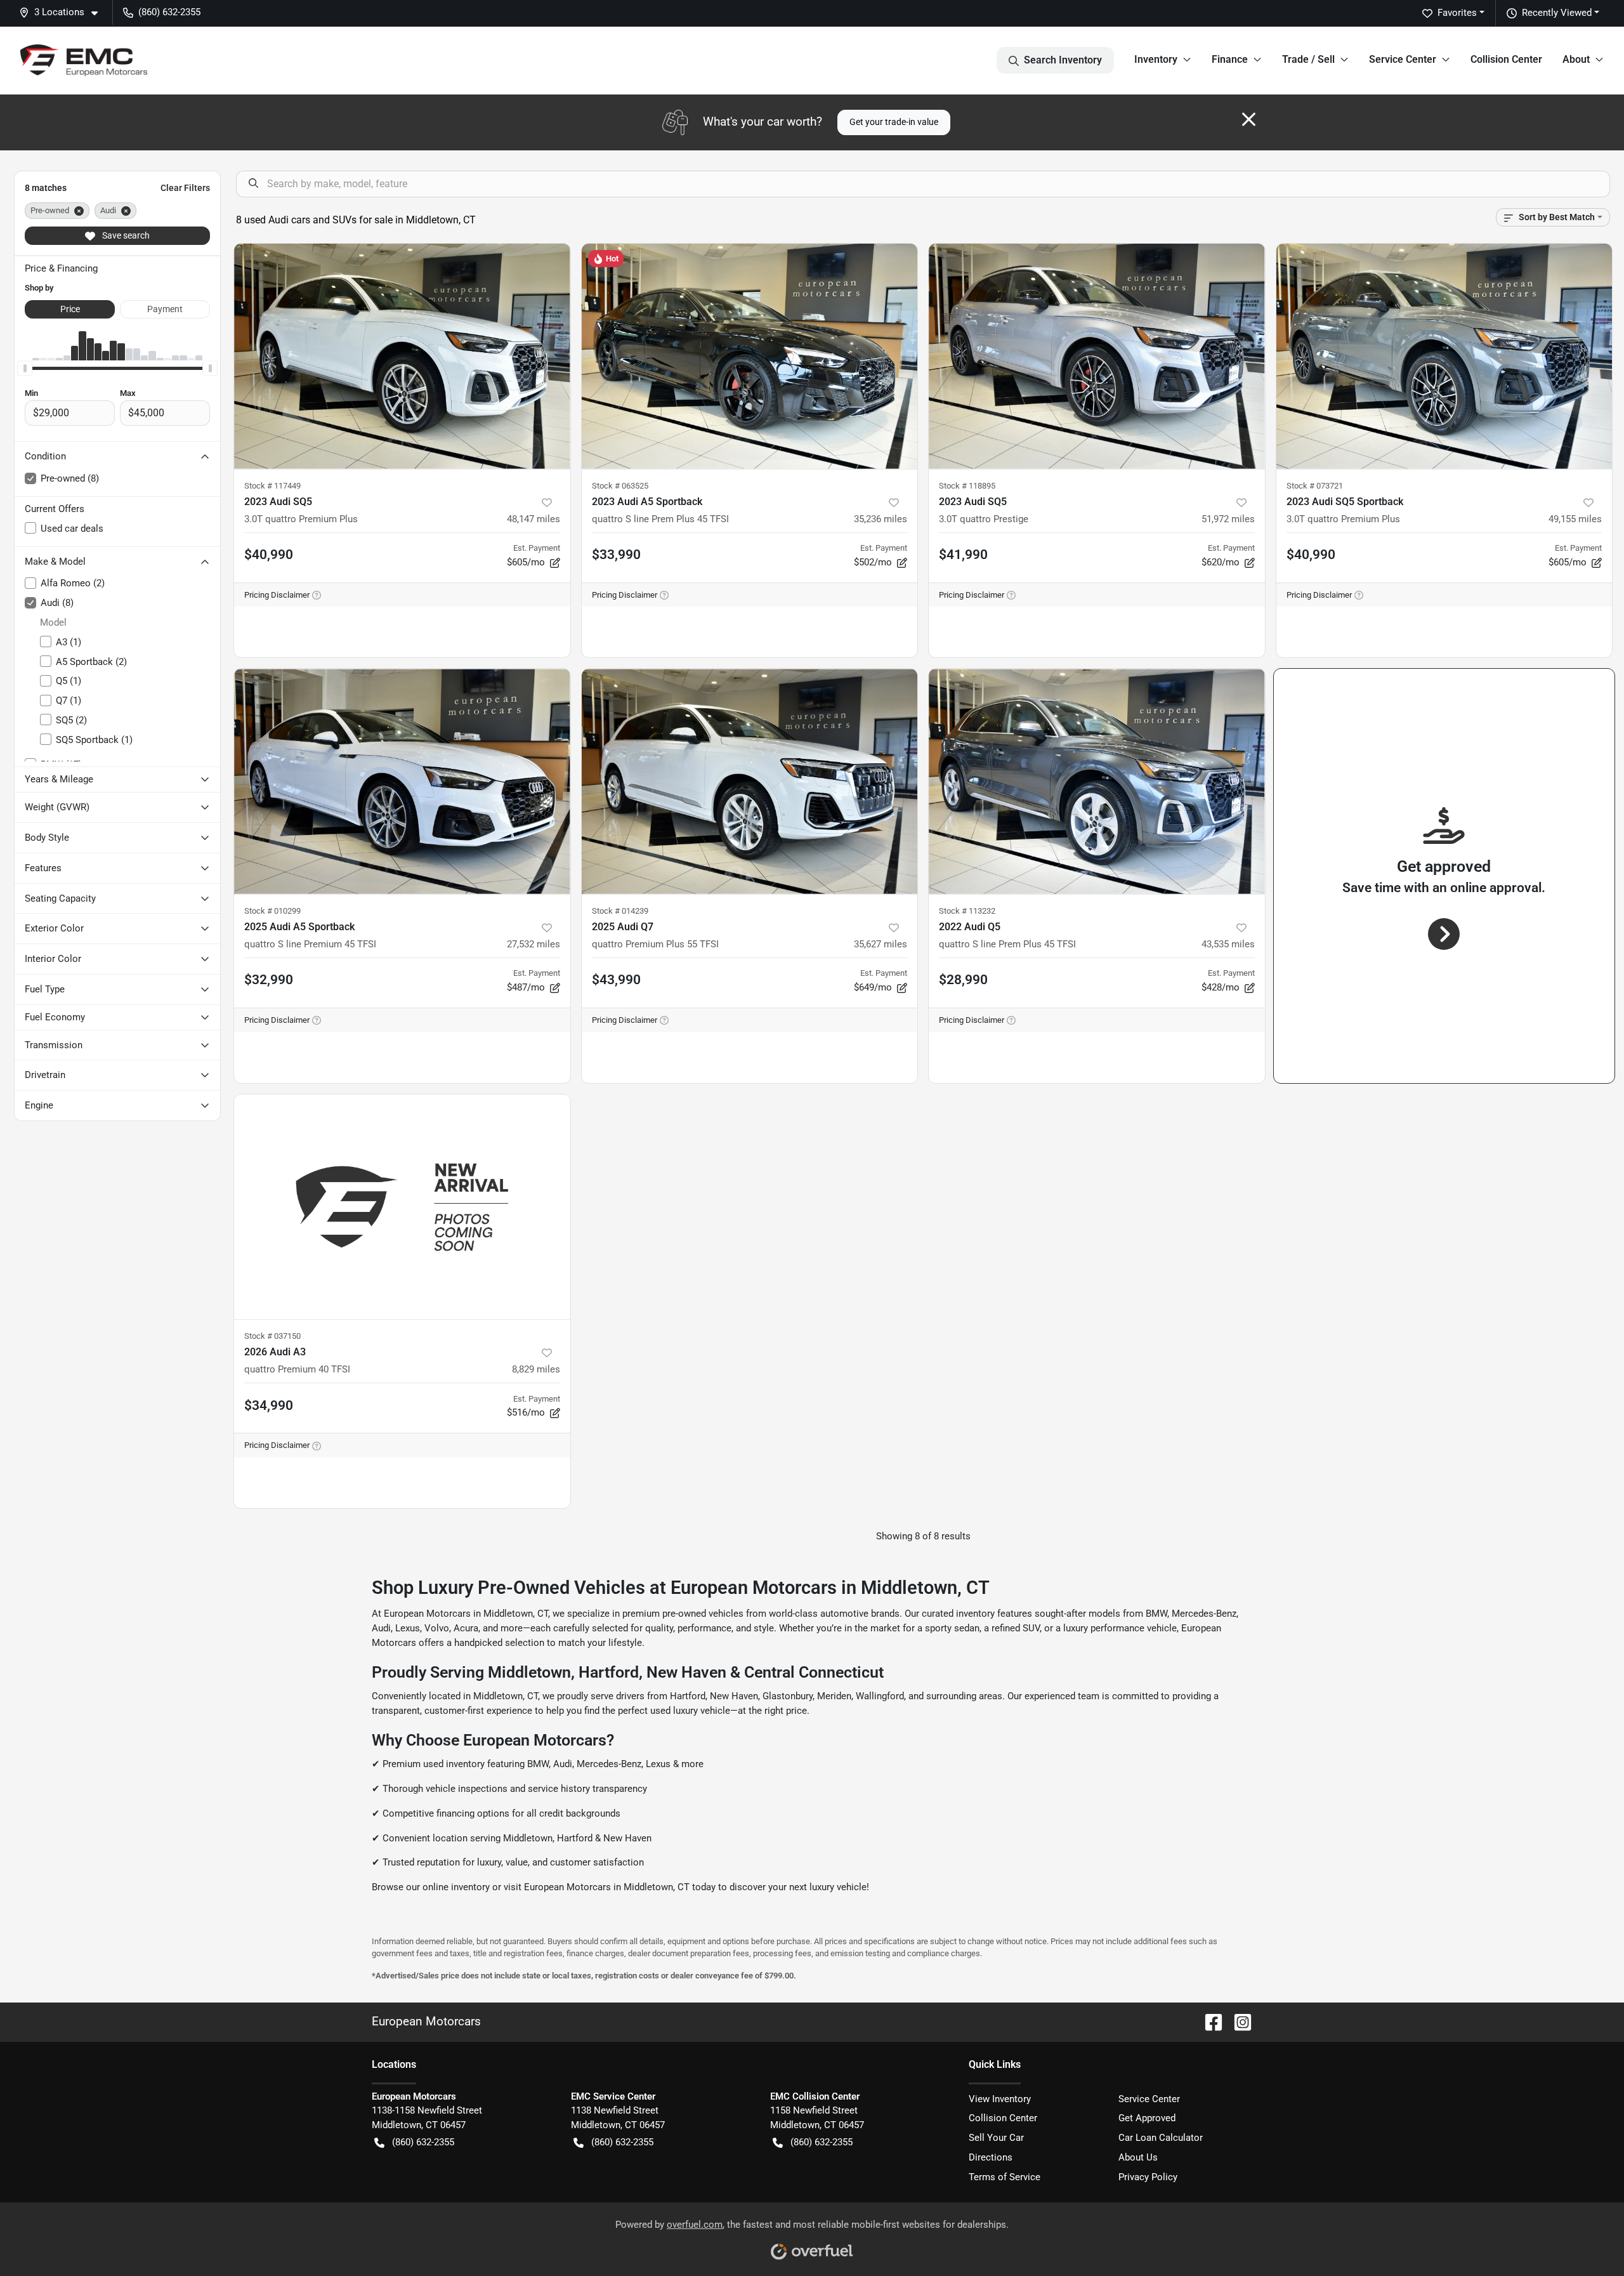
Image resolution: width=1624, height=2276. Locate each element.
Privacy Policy (1148, 2177)
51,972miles (1228, 519)
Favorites (1457, 13)
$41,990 (963, 555)
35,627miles (881, 944)
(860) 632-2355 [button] (169, 12)
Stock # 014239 (620, 911)
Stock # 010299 (272, 911)
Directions (991, 2157)
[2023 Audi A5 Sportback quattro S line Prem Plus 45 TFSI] (750, 356)
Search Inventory (1063, 60)
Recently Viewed (1557, 13)
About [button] (1576, 59)
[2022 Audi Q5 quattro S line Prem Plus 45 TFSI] (1097, 781)
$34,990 (269, 1405)
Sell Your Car (996, 2138)
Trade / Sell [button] (1308, 59)
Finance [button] (1230, 59)
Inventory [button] (1156, 59)
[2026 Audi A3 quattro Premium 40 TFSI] (402, 1207)
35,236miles (881, 519)
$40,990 (269, 555)
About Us (1138, 2157)
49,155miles (1575, 519)
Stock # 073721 (1315, 486)
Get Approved (1147, 2118)
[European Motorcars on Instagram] (1238, 2021)
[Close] (1249, 119)
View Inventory (1000, 2099)
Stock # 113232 (967, 911)
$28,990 (963, 980)
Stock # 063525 (620, 486)
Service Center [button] (1403, 59)
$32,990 (269, 980)
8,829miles (536, 1369)
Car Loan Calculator (1161, 2138)
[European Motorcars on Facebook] (1208, 2021)
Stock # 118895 (967, 486)
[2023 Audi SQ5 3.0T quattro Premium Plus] (402, 356)
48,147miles (534, 519)
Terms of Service (1005, 2177)
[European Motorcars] (84, 60)
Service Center (1149, 2099)
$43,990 (616, 980)
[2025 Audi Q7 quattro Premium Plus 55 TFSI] (750, 781)
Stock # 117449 (272, 486)
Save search (125, 235)
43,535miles (1228, 944)
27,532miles (534, 944)
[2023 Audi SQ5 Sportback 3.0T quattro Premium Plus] (1444, 356)
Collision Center (1506, 59)
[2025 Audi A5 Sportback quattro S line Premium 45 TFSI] (402, 781)
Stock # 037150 (272, 1336)
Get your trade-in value (894, 122)
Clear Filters (185, 188)
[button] (63, 12)
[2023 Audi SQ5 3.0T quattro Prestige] (1097, 356)
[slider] (25, 368)
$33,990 (616, 555)
